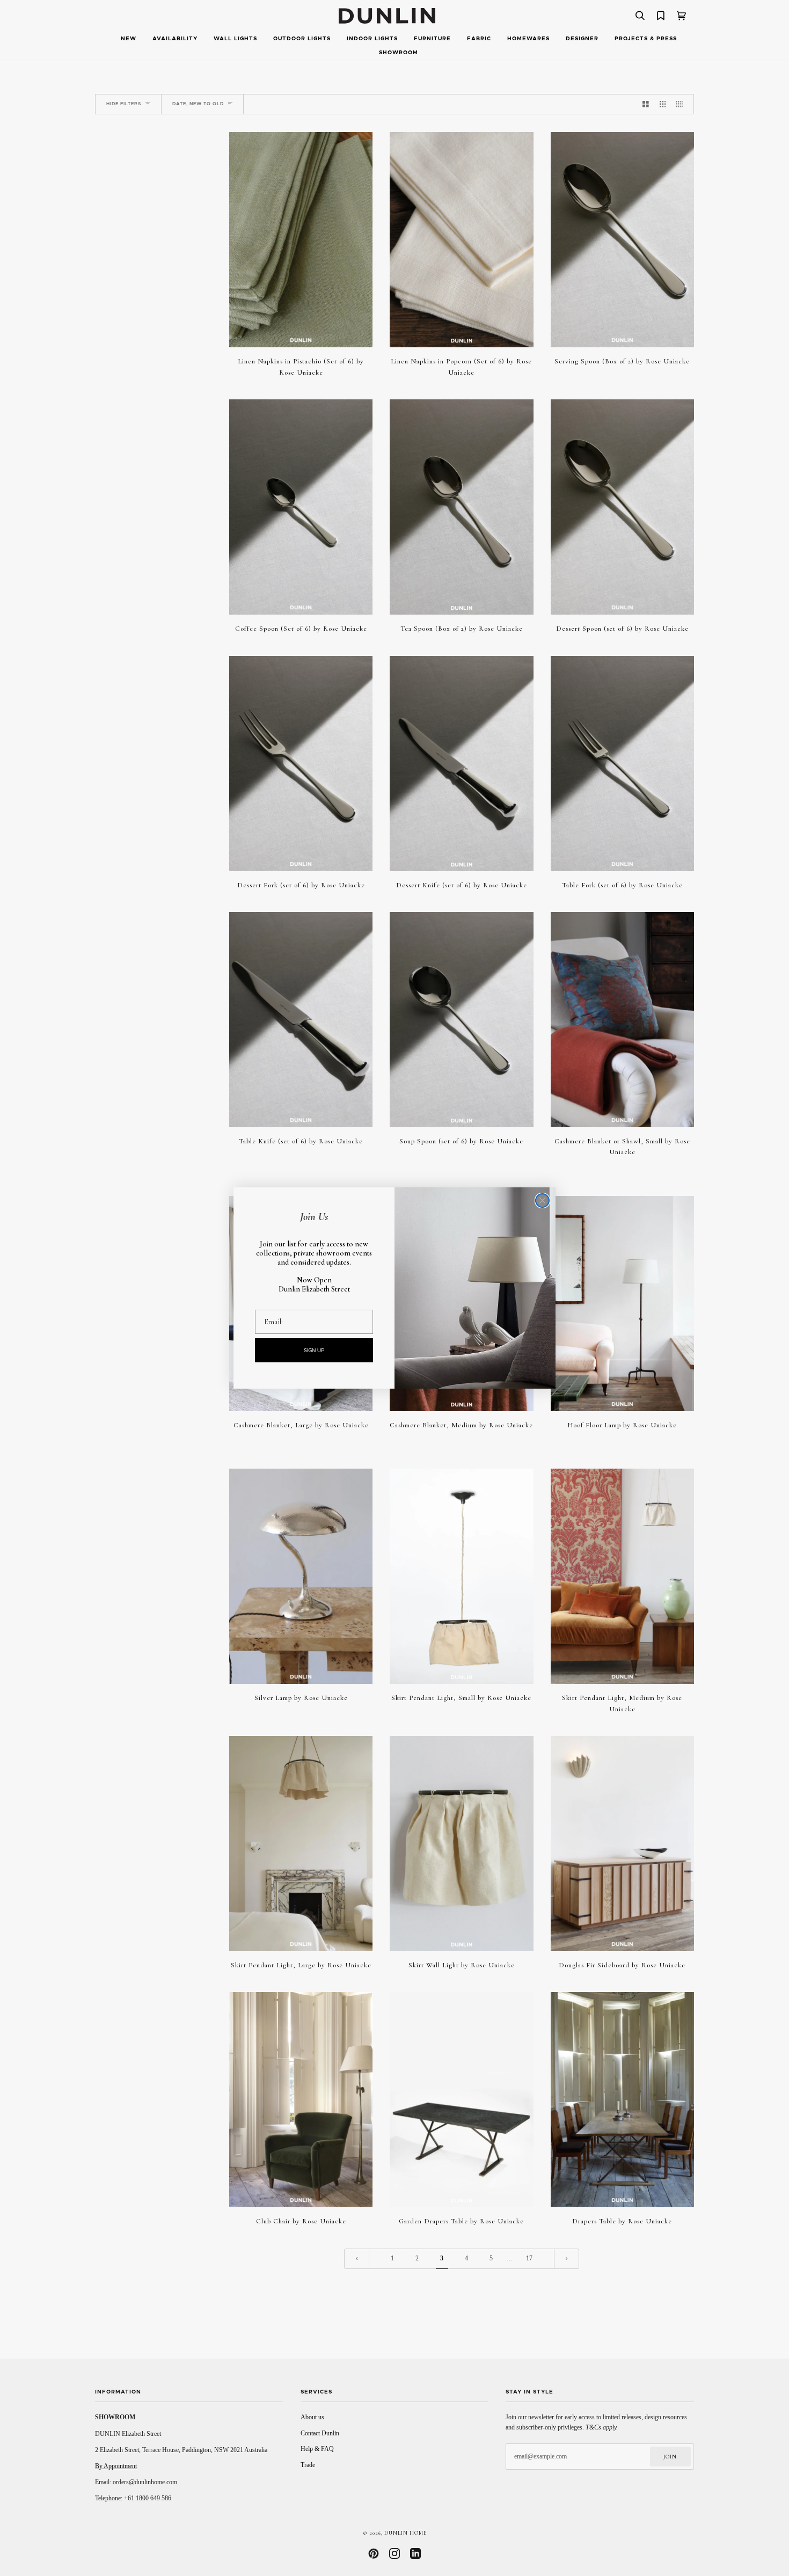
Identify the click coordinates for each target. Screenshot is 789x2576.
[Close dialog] (542, 1201)
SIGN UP (314, 1351)
